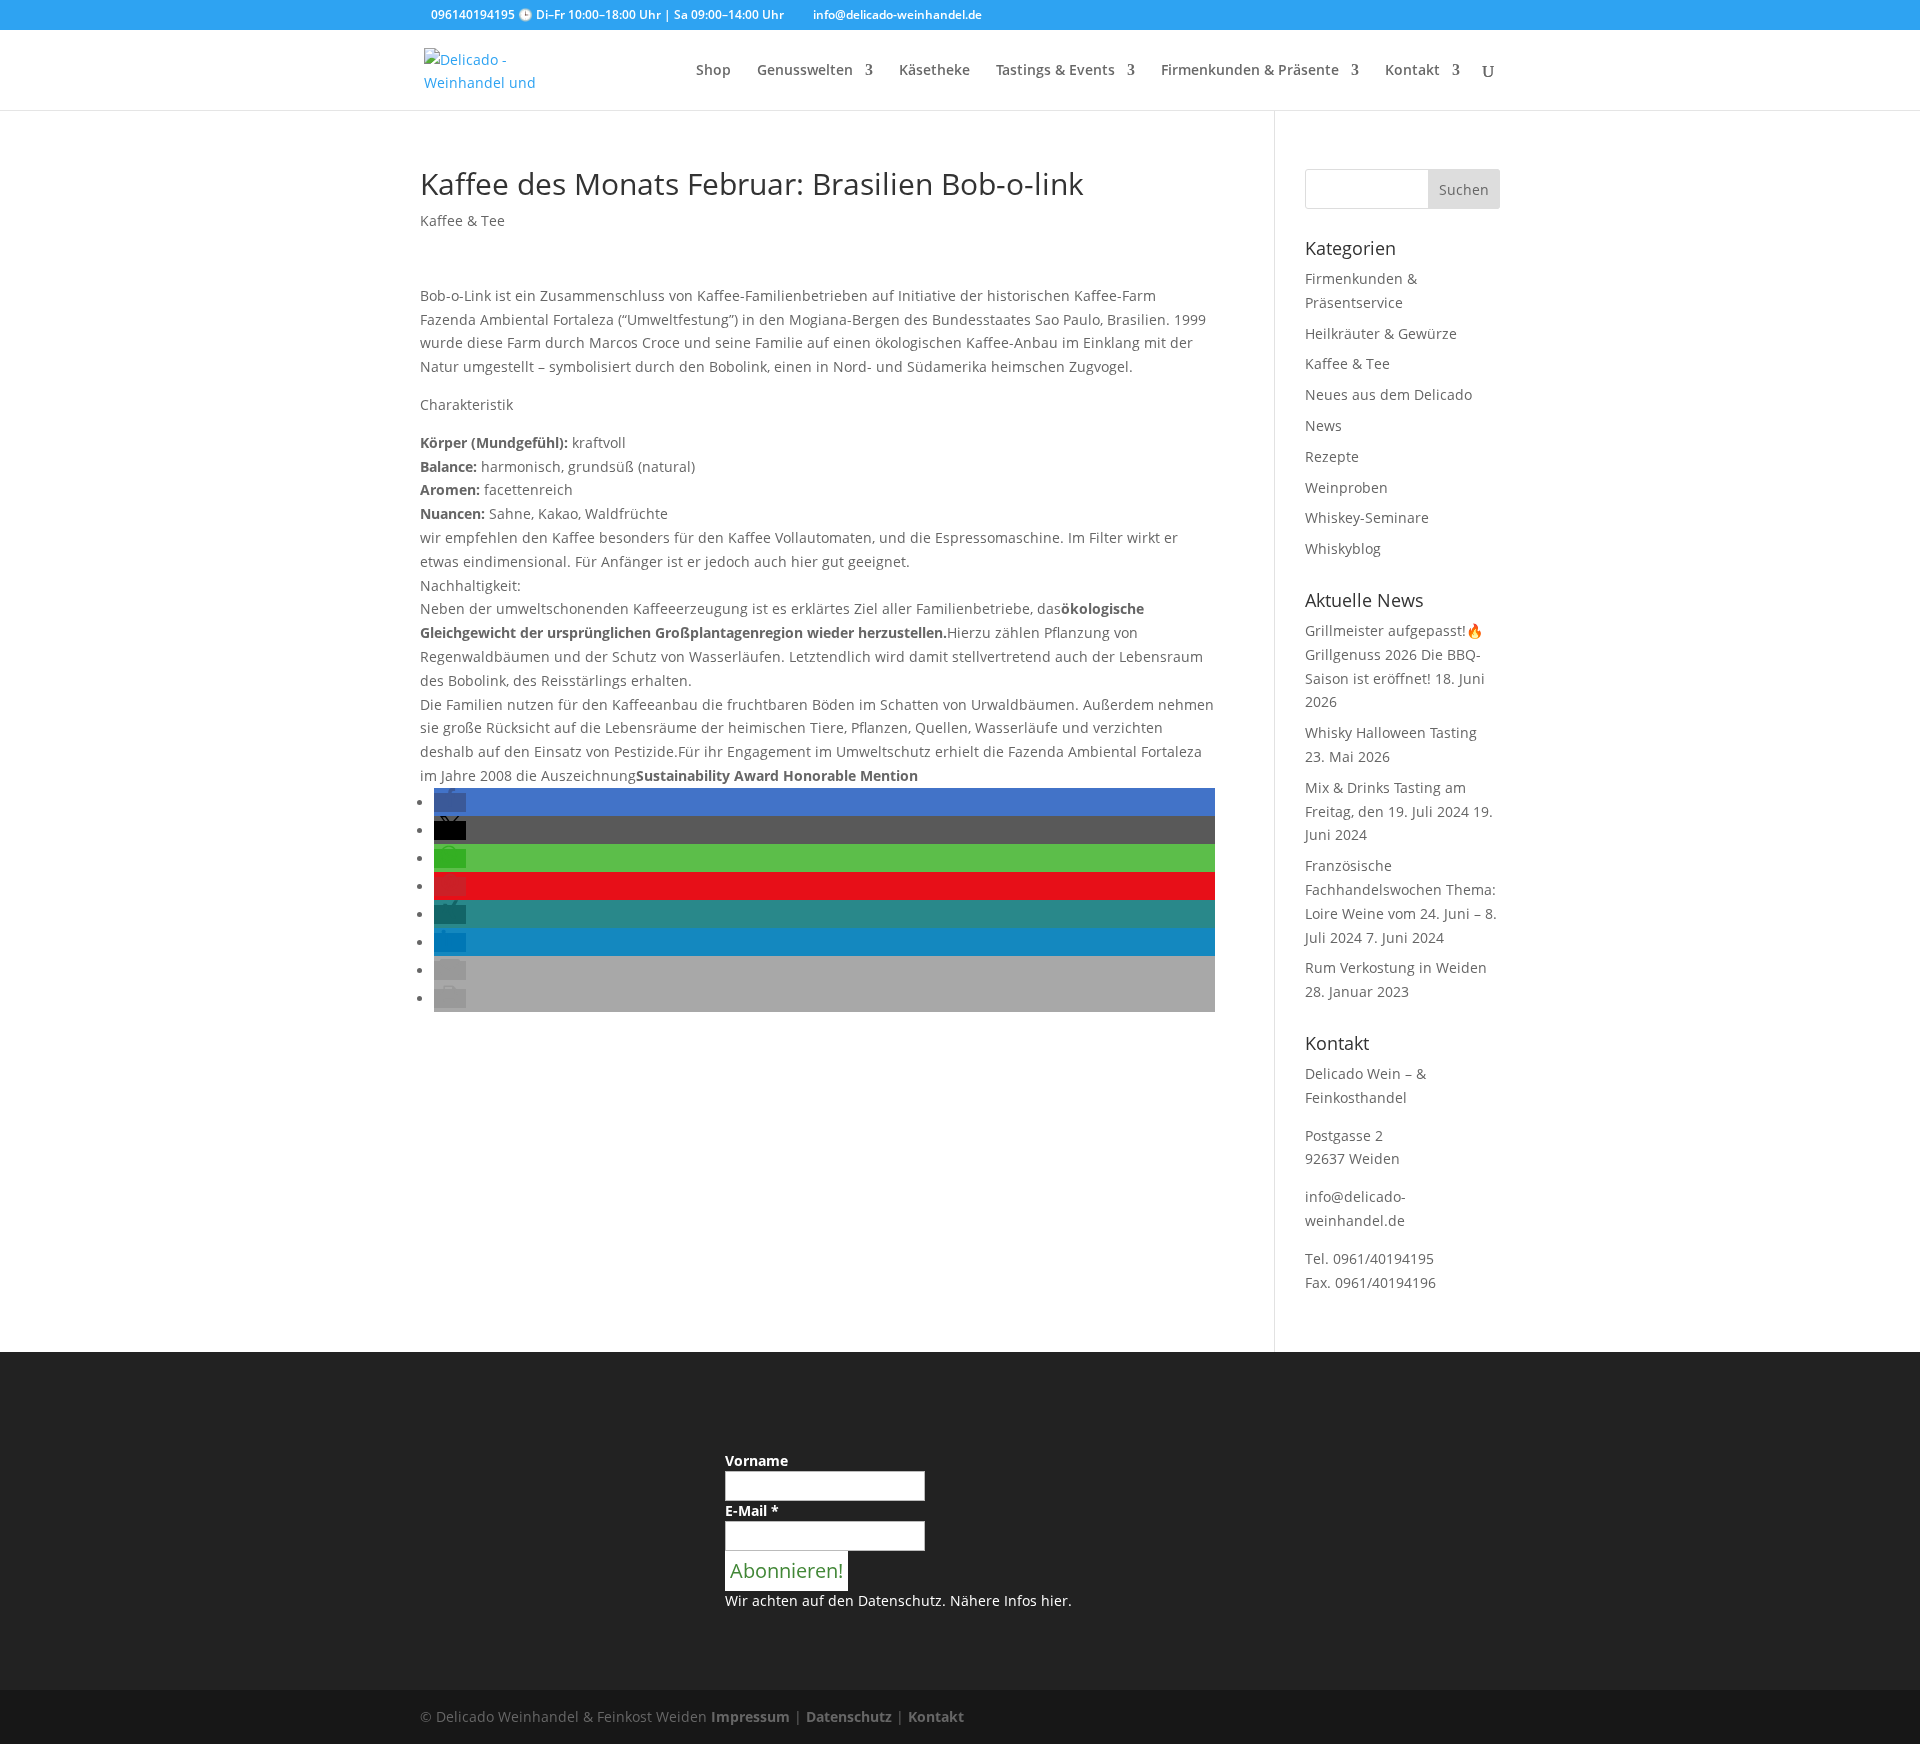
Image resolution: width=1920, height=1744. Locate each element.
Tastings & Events (1055, 71)
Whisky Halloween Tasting (1391, 732)
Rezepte (1332, 456)
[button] (450, 802)
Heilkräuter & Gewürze (1381, 333)
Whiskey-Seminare (1367, 517)
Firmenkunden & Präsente (1250, 71)
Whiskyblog (1343, 548)
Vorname (756, 1460)
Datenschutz (849, 1716)
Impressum (750, 1716)
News (1323, 425)
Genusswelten (805, 71)
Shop (713, 71)
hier (1054, 1600)
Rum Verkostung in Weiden (1396, 967)
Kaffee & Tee (462, 220)
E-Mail (752, 1510)
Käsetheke (934, 71)
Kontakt (1412, 71)
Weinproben (1346, 487)
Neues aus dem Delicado (1388, 394)
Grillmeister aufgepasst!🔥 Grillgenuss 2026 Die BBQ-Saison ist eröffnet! (1394, 654)
